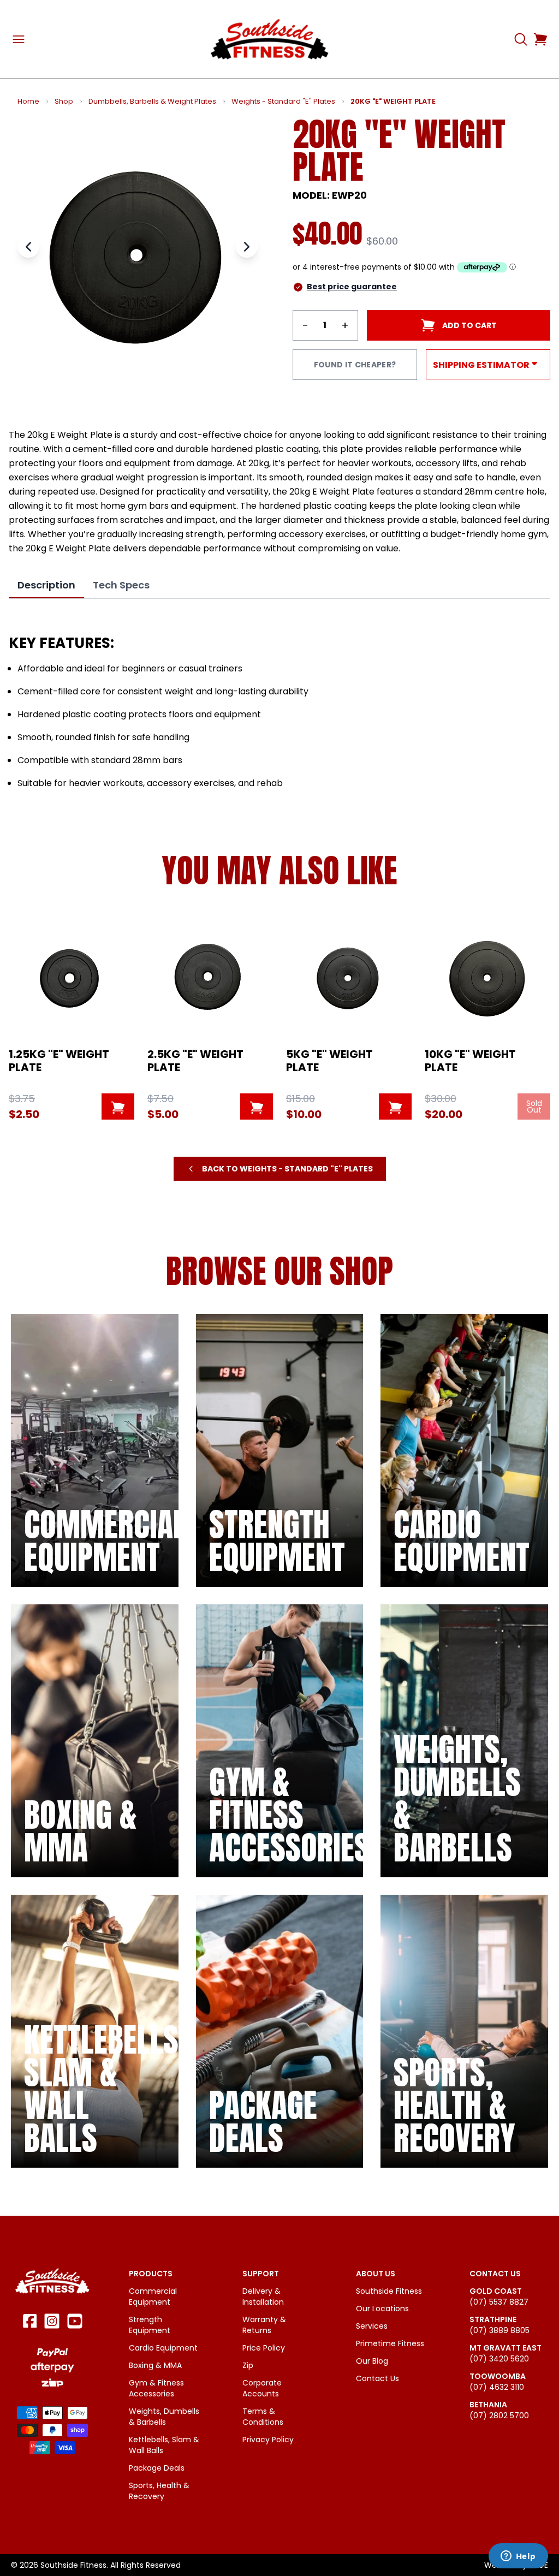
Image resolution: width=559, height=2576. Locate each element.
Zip (248, 2365)
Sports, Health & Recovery (159, 2491)
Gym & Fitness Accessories (156, 2388)
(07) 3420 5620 (499, 2359)
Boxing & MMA (155, 2365)
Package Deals (157, 2468)
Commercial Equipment (153, 2297)
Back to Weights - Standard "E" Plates (287, 1169)
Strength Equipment (150, 2325)
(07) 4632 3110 (497, 2387)
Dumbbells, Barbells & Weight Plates (152, 102)
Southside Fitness (389, 2291)
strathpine (493, 2319)
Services (372, 2326)
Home (28, 102)
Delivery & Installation (263, 2297)
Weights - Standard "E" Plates (283, 102)
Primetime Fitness (390, 2343)
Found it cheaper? (355, 365)
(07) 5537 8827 (499, 2302)
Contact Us (377, 2378)
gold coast (496, 2291)
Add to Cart (469, 325)
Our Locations (382, 2309)
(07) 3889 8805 (499, 2330)
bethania (488, 2405)
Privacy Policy (268, 2440)
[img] (95, 1450)
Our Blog (372, 2361)
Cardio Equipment (163, 2348)
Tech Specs (121, 585)
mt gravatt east (506, 2348)
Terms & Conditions (263, 2417)
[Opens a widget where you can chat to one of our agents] (518, 2557)
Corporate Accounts (262, 2388)
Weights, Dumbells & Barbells (164, 2417)
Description (46, 585)
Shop (64, 102)
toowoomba (498, 2376)
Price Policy (264, 2348)
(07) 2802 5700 (499, 2416)
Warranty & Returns (264, 2325)
